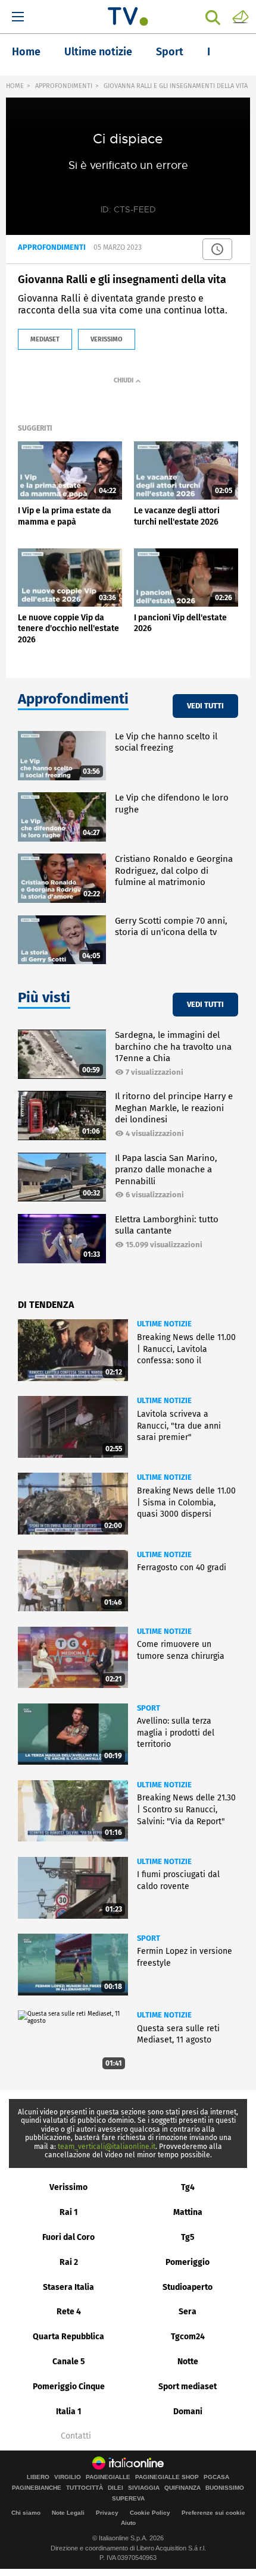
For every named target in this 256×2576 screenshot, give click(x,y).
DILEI (115, 2488)
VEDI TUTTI (205, 706)
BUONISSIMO (225, 2488)
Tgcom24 (188, 2337)
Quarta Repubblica (68, 2337)
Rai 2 (69, 2262)
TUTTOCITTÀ (85, 2488)
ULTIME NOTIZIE (164, 1324)
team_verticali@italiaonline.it (107, 2147)
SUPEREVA (128, 2499)
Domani (188, 2412)
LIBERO (38, 2477)
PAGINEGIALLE (108, 2477)
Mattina (188, 2212)
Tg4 (188, 2187)
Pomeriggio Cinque (69, 2387)
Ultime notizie (98, 52)
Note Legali (68, 2513)
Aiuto (128, 2523)
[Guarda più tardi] (217, 249)
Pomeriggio (188, 2262)
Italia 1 (69, 2412)
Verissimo (68, 2187)
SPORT (149, 1708)
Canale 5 (69, 2362)
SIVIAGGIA (144, 2488)
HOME (15, 86)
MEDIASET (45, 339)
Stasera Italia (68, 2287)
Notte (188, 2362)
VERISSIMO (107, 339)
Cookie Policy (150, 2513)
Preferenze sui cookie (213, 2513)
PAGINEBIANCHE (37, 2488)
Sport (170, 52)
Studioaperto (188, 2287)
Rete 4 (69, 2312)
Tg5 (188, 2237)
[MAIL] (241, 16)
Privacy (107, 2513)
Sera (188, 2312)
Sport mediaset (188, 2387)
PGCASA (216, 2477)
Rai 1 (69, 2212)
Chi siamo (26, 2513)
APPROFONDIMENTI (64, 86)
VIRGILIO (68, 2477)
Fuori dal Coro (68, 2237)
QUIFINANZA (182, 2488)
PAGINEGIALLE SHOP (167, 2477)
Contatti (76, 2436)
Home (26, 52)
